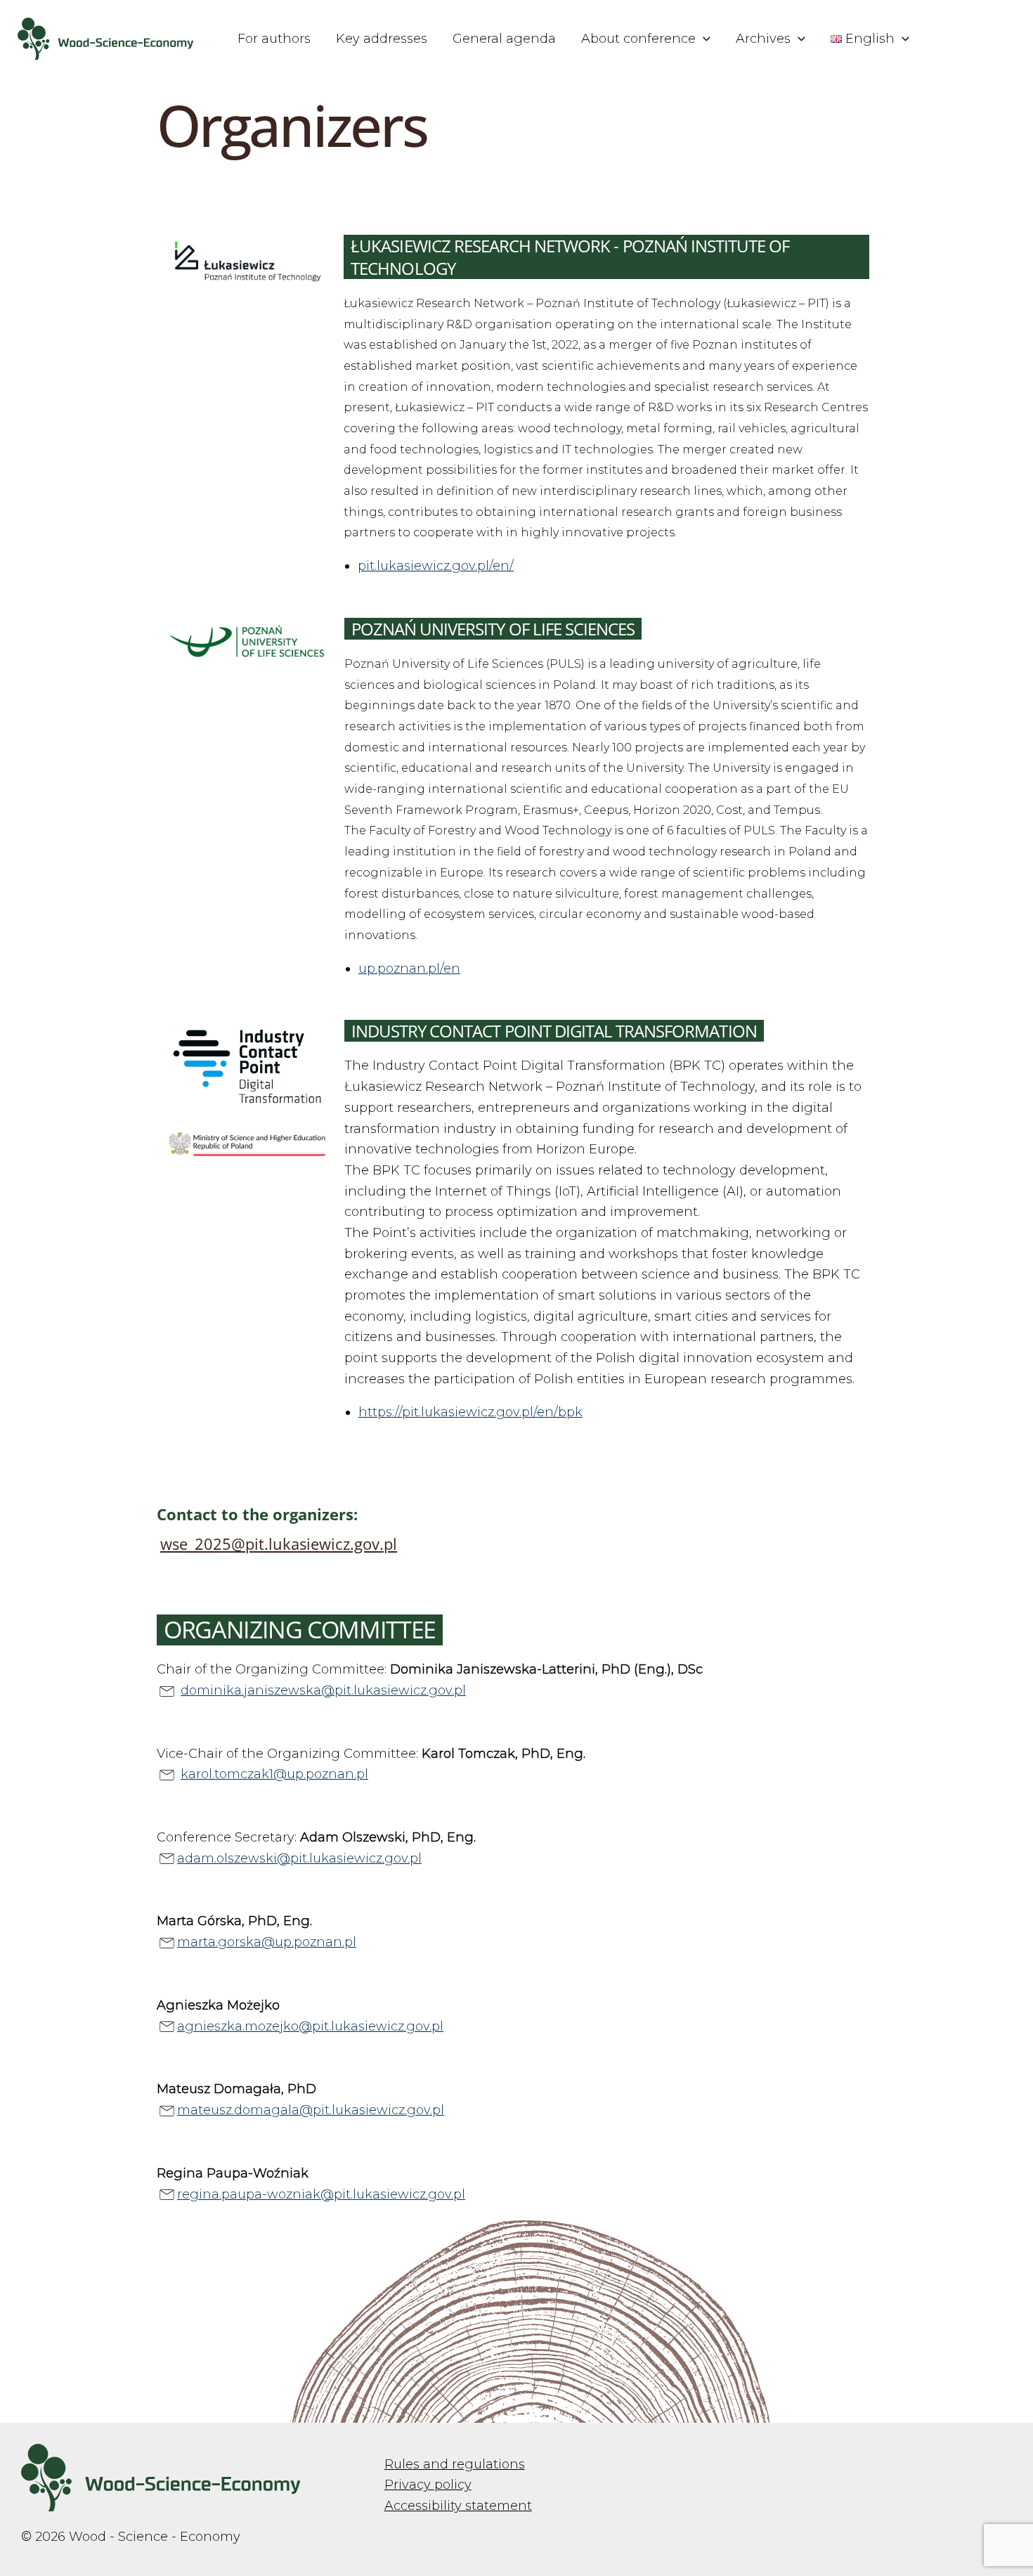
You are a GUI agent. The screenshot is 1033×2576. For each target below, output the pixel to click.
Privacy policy (428, 2485)
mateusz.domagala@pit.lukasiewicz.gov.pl (311, 2110)
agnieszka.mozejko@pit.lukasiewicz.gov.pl (310, 2026)
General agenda (504, 39)
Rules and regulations (455, 2464)
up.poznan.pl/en (409, 969)
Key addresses (382, 39)
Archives (763, 39)
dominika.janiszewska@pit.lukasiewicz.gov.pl (323, 1690)
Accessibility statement (458, 2506)
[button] (703, 39)
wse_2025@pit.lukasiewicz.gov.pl (279, 1543)
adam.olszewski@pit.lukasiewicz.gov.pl (299, 1858)
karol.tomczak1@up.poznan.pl (274, 1774)
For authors (274, 39)
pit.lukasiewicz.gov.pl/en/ (436, 566)
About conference (638, 39)
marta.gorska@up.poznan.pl (267, 1942)
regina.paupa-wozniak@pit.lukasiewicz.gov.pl (321, 2194)
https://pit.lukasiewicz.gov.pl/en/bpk (470, 1412)
